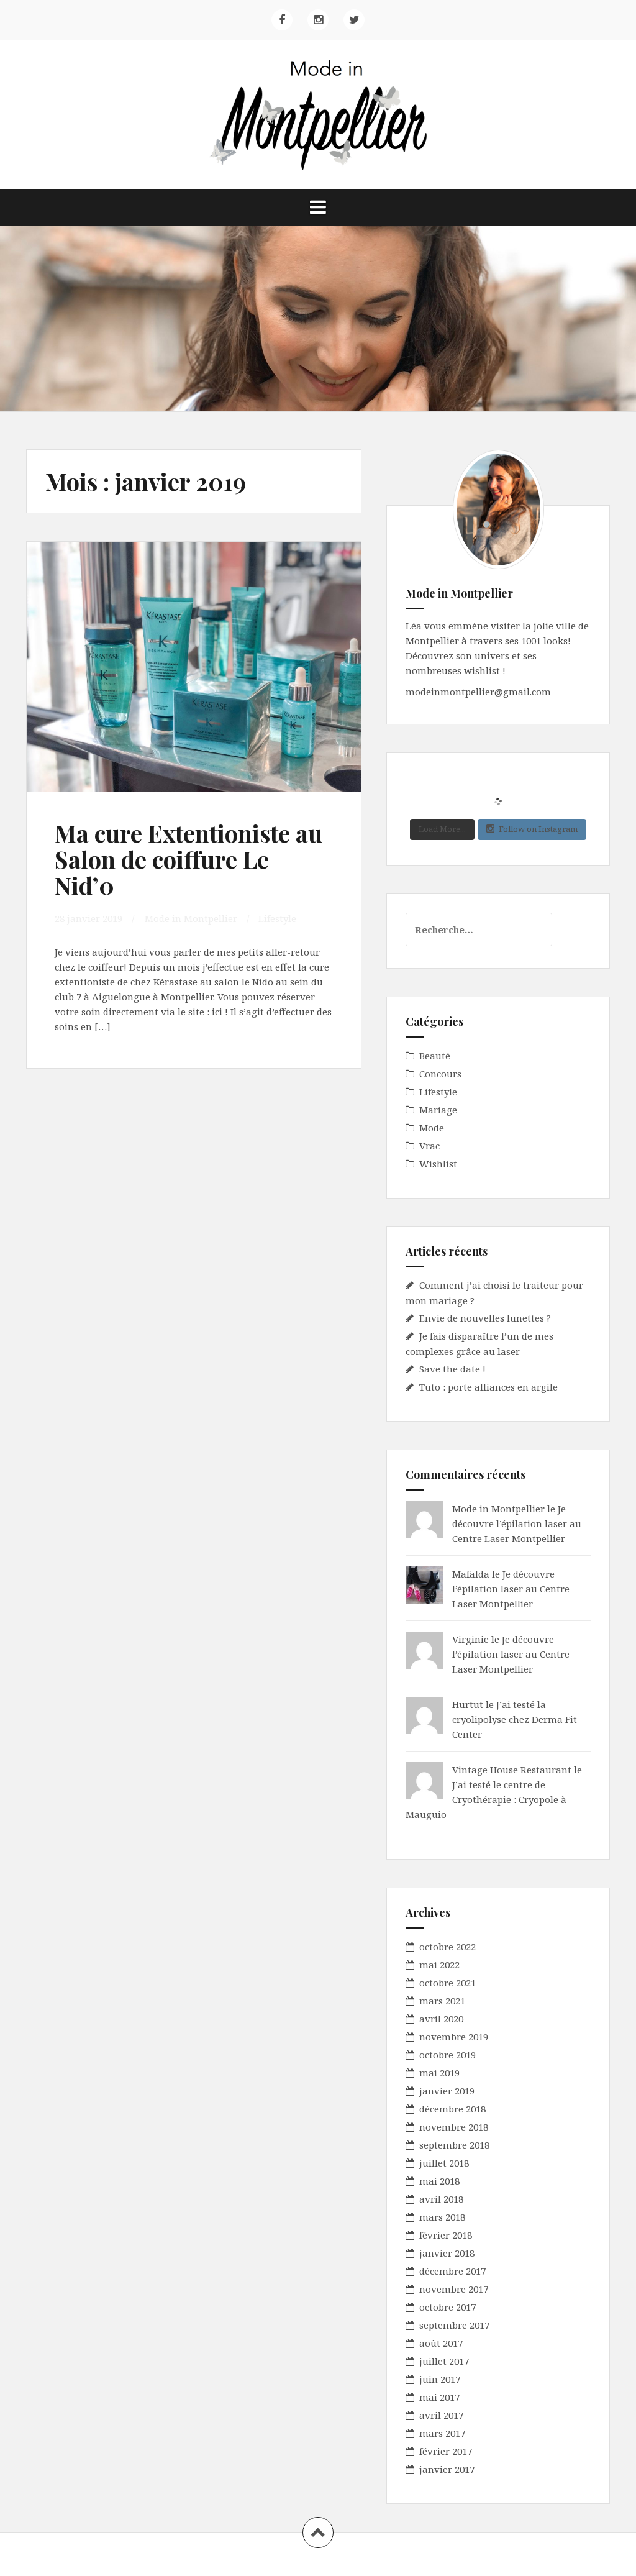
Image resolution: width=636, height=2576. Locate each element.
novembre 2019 (454, 2037)
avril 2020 (441, 2019)
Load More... (442, 829)
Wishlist (438, 1164)
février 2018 (446, 2235)
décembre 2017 (452, 2271)
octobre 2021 (447, 1983)
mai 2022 (439, 1965)
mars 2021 (442, 2001)
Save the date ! (452, 1369)
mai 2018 (439, 2181)
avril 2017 (441, 2415)
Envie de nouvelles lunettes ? (485, 1318)
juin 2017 (440, 2379)
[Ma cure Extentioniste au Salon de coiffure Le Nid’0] (198, 675)
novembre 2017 (454, 2289)
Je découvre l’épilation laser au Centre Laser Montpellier (517, 1523)
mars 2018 (442, 2217)
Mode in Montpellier (191, 918)
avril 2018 (441, 2199)
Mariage (438, 1110)
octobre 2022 (447, 1947)
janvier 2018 (447, 2253)
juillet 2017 (444, 2361)
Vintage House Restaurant (512, 1770)
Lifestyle (277, 918)
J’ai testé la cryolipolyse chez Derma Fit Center (515, 1719)
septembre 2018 (454, 2145)
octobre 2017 (447, 2307)
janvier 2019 (447, 2091)
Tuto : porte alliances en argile (488, 1387)
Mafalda (471, 1574)
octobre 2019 (447, 2055)
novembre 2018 (454, 2127)
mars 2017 (442, 2433)
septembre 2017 (454, 2325)
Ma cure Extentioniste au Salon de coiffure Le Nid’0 (189, 859)
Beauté (435, 1056)
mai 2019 (439, 2073)
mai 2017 (439, 2397)
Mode (432, 1128)
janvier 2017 (447, 2469)
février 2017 (446, 2451)
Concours (440, 1074)
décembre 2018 (452, 2109)
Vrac (429, 1146)
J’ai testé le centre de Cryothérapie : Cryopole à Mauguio (486, 1799)
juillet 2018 (444, 2163)
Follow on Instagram (538, 829)
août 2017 (441, 2343)
